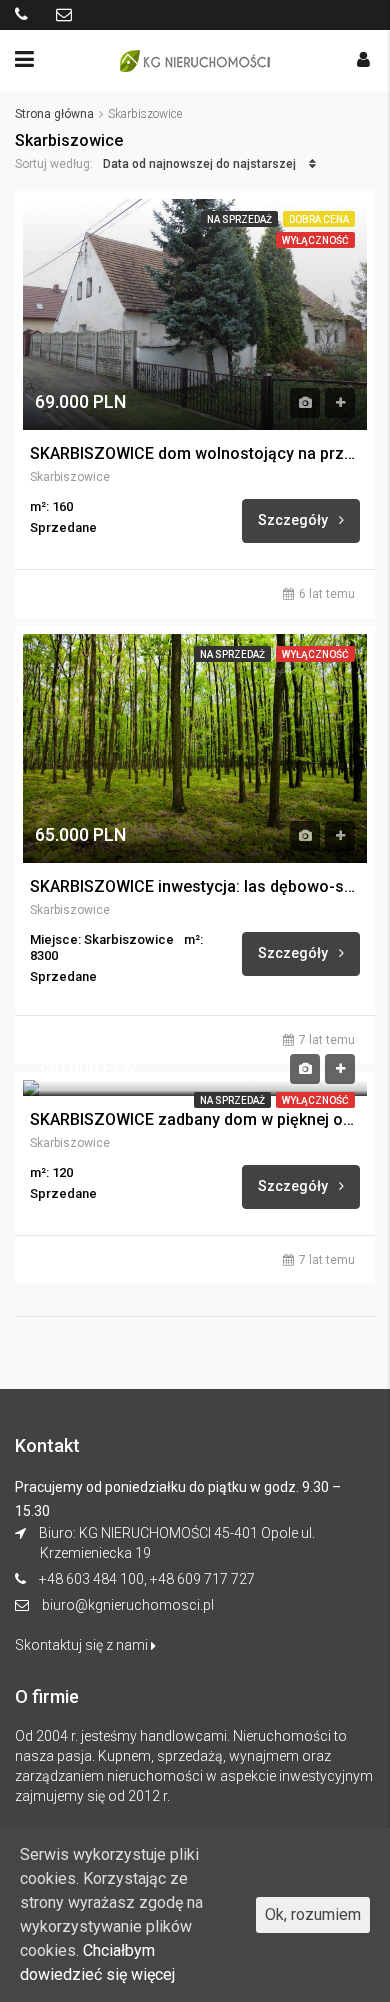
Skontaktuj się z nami (83, 1645)
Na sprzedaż (239, 219)
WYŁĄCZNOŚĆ (315, 240)
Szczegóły (294, 520)
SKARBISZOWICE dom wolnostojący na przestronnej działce (195, 454)
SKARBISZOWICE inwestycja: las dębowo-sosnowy (195, 887)
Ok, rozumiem (313, 1914)
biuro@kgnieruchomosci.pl (128, 1605)
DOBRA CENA (319, 219)
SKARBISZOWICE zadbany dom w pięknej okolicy (195, 1120)
